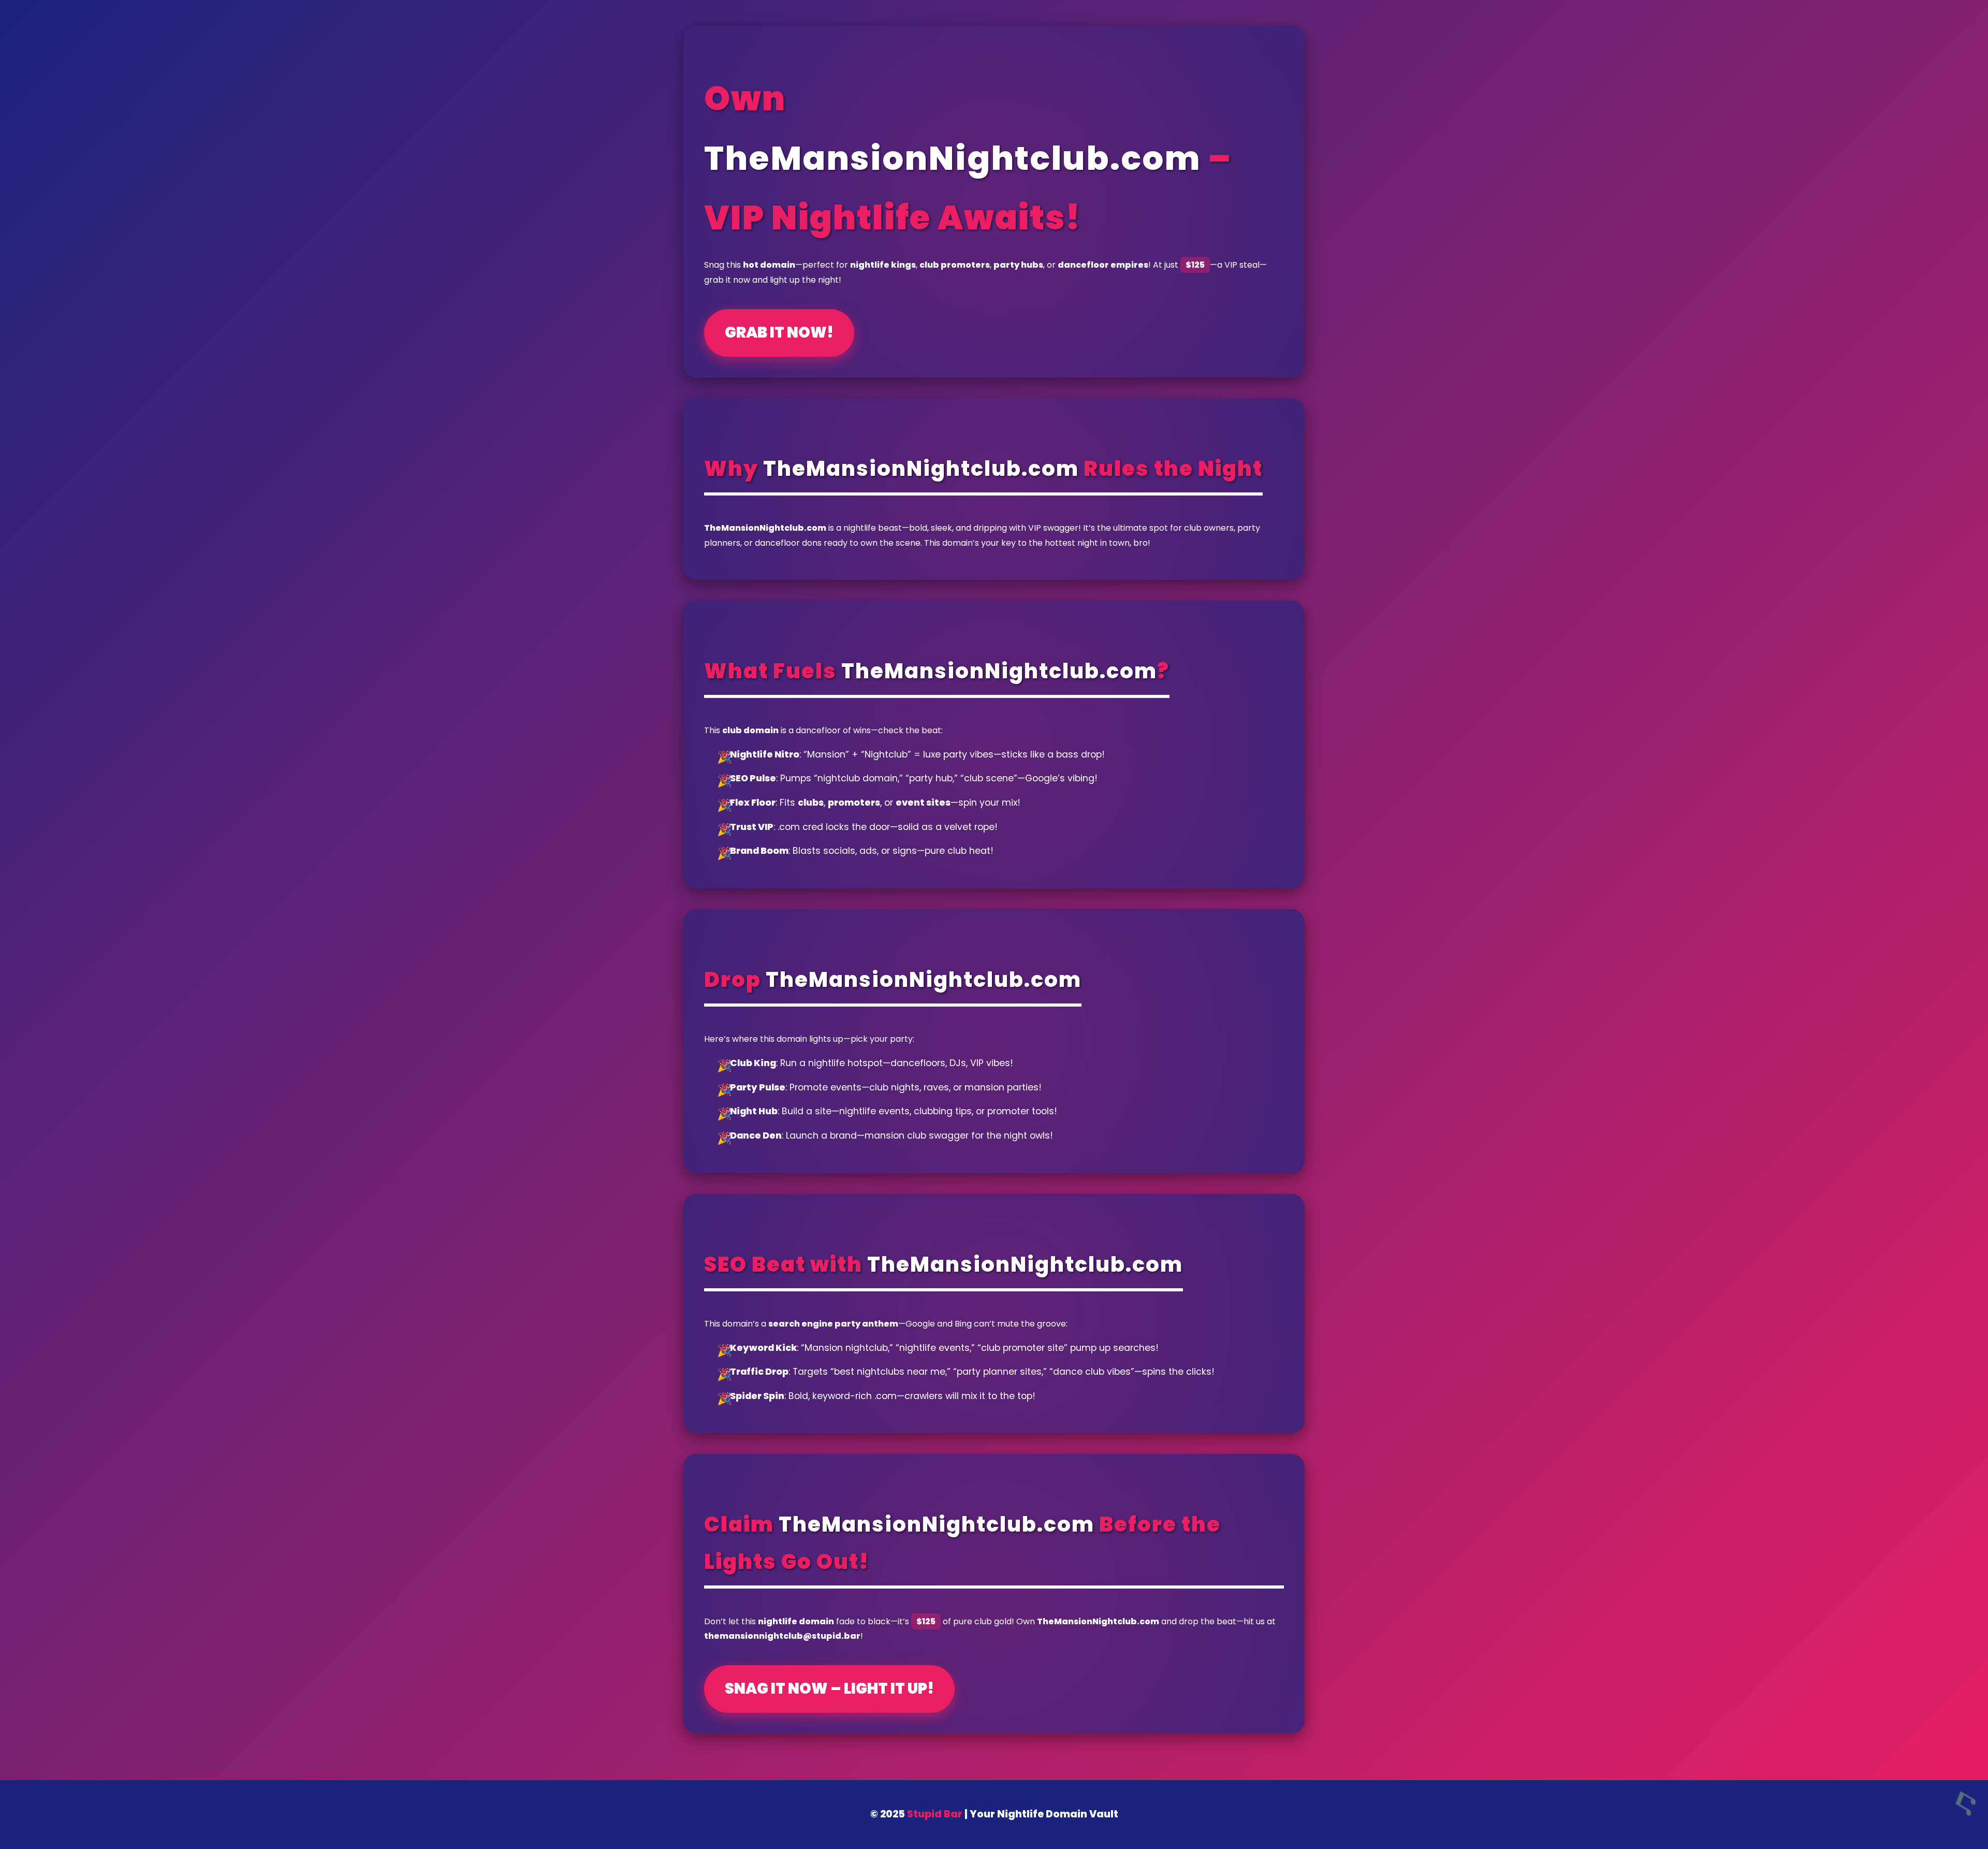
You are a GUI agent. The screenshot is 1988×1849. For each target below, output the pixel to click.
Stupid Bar (935, 1814)
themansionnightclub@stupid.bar (782, 1636)
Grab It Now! (779, 332)
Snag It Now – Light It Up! (829, 1688)
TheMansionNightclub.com (953, 158)
